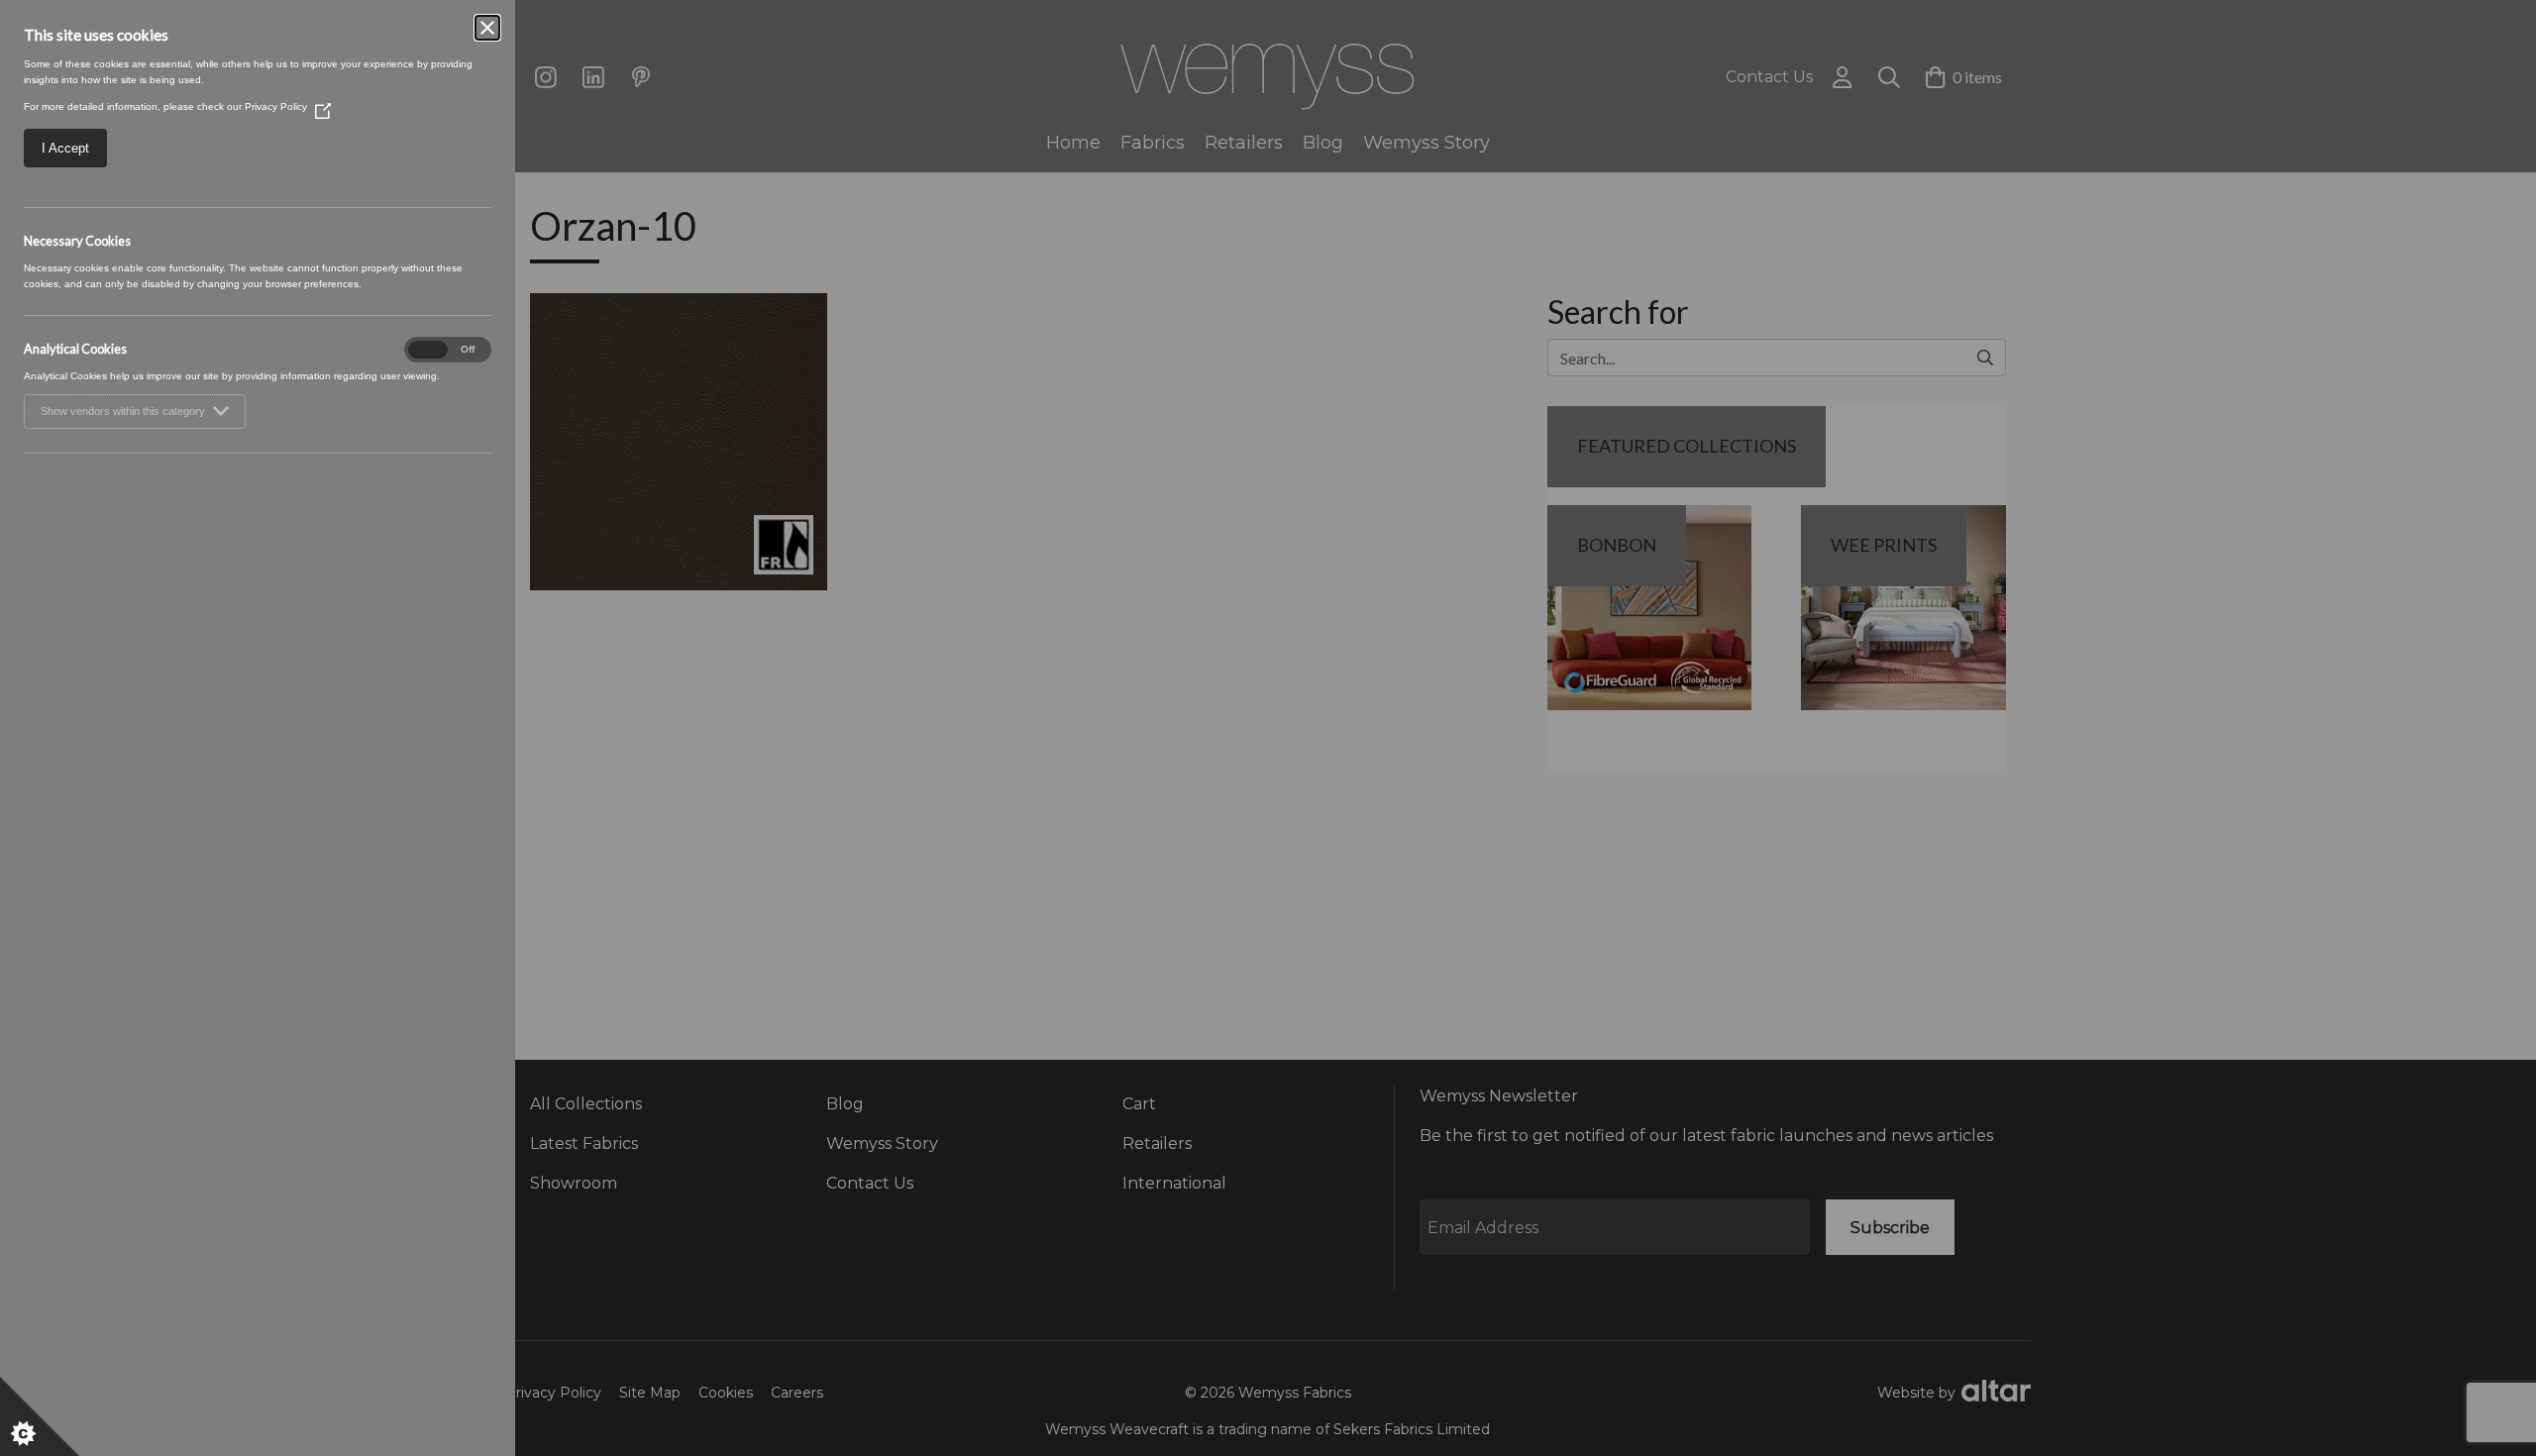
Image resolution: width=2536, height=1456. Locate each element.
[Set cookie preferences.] (40, 1416)
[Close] (487, 28)
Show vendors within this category (123, 411)
